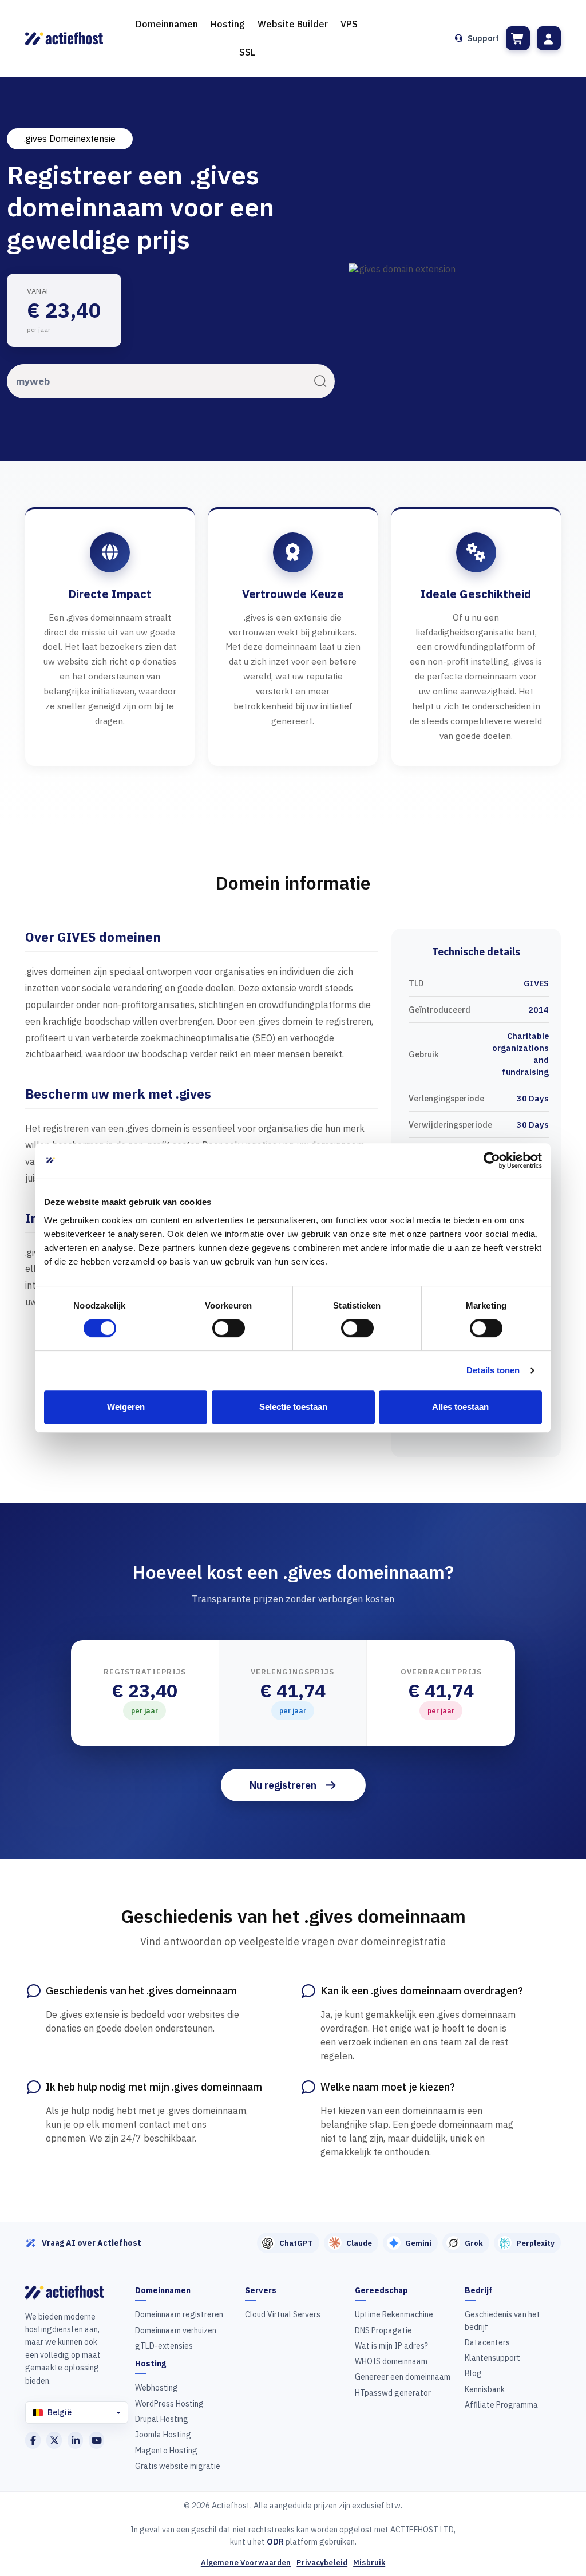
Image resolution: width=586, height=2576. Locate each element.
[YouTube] (96, 2440)
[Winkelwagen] (518, 38)
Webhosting (157, 2388)
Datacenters (487, 2342)
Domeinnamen (167, 24)
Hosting (228, 24)
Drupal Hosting (162, 2419)
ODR (275, 2542)
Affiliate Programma (501, 2405)
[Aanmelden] (549, 38)
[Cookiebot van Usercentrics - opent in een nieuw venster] (492, 1160)
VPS (349, 24)
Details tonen (493, 1370)
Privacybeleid (322, 2563)
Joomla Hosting (163, 2435)
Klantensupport (492, 2358)
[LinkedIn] (75, 2440)
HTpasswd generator (393, 2393)
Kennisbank (485, 2389)
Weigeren (126, 1407)
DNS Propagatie (383, 2330)
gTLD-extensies (164, 2346)
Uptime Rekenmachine (394, 2314)
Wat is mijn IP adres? (391, 2346)
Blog (473, 2373)
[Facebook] (33, 2440)
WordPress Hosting (169, 2404)
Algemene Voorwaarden (246, 2563)
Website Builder (293, 24)
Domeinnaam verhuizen (176, 2330)
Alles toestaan (460, 1407)
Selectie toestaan (293, 1407)
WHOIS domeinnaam (391, 2361)
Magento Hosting (166, 2451)
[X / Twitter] (54, 2440)
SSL (247, 52)
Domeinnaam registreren (179, 2314)
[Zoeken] (320, 381)
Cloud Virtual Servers (283, 2314)
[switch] (229, 1328)
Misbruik (369, 2563)
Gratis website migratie (178, 2466)
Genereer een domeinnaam (403, 2377)
